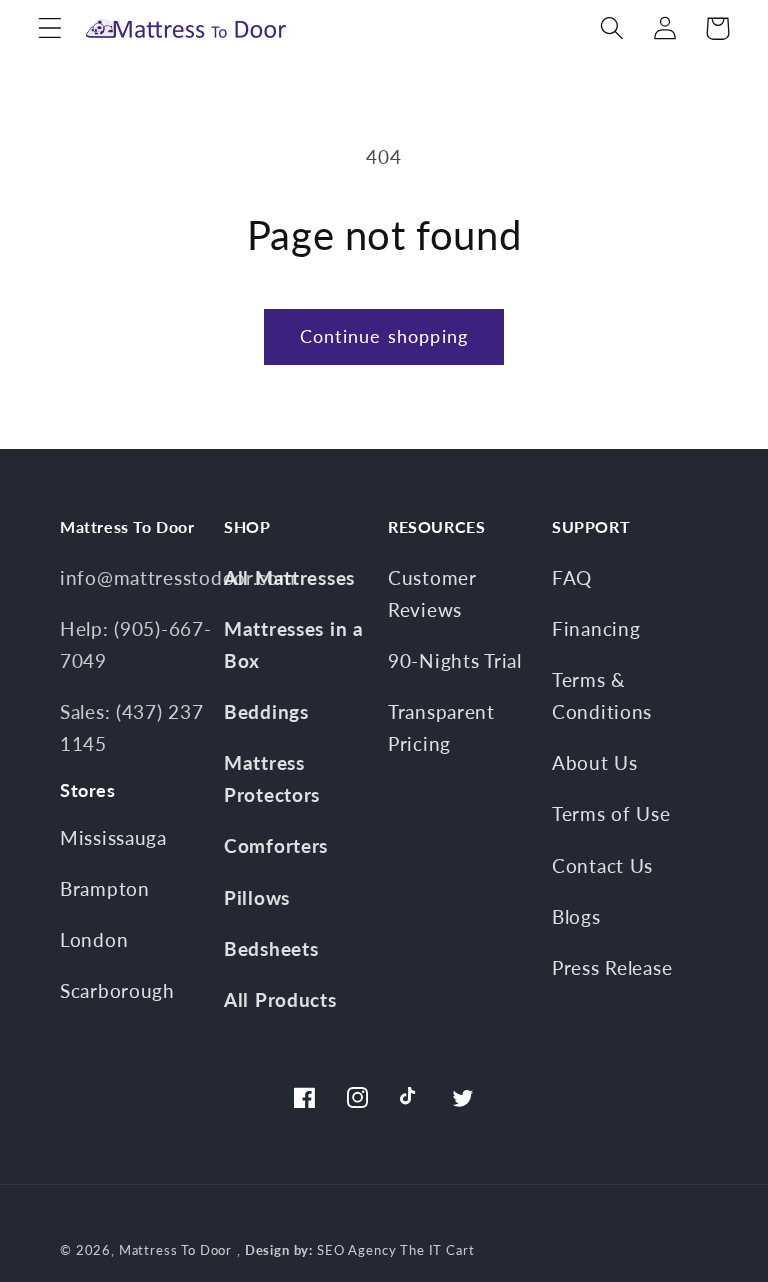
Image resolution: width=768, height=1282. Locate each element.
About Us (595, 762)
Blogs (576, 916)
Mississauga (113, 837)
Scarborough (117, 990)
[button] (50, 28)
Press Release (612, 967)
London (94, 939)
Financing (596, 628)
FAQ (572, 577)
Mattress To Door (175, 1250)
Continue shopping (384, 336)
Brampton (105, 888)
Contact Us (602, 865)
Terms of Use (611, 813)
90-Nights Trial (455, 660)
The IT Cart (437, 1250)
